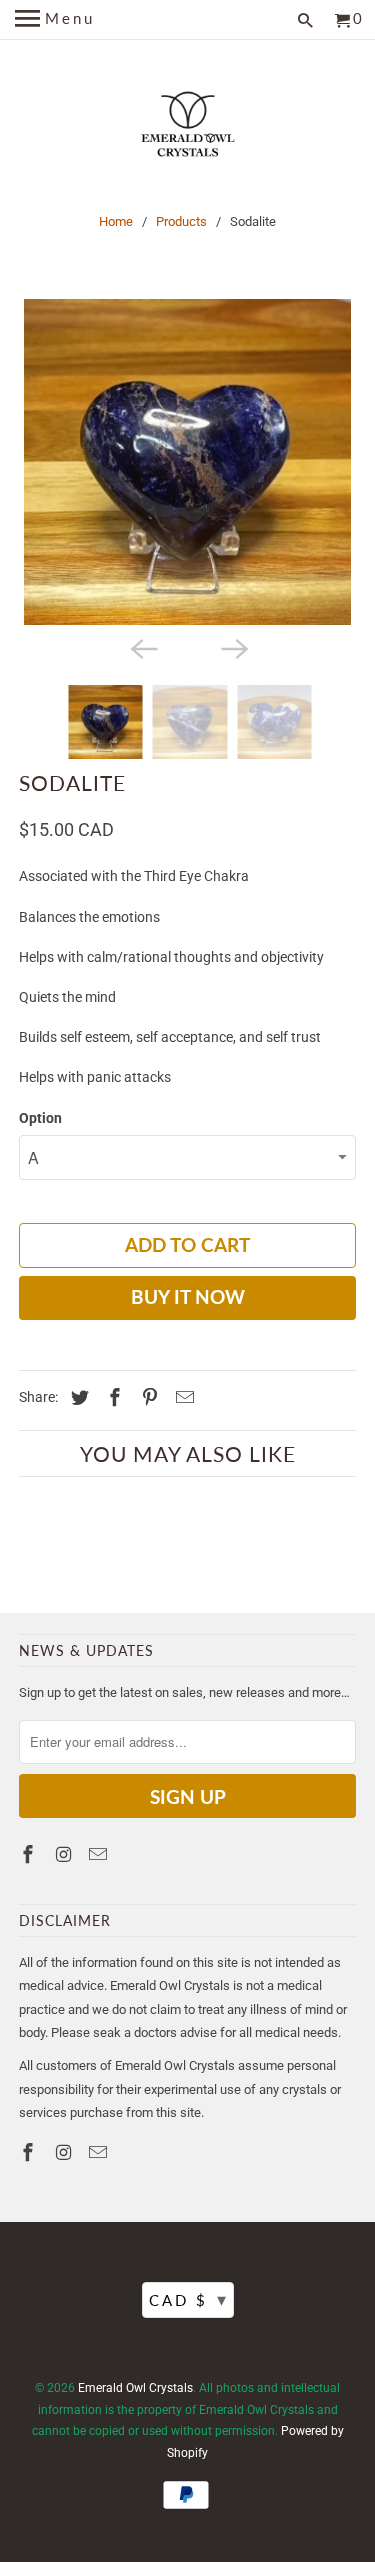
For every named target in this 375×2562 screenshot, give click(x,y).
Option (40, 1118)
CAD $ (189, 2299)
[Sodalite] (187, 462)
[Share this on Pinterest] (147, 1397)
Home (116, 221)
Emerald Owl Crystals (135, 2388)
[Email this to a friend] (182, 1397)
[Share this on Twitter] (77, 1397)
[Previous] (142, 647)
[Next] (233, 647)
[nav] (55, 20)
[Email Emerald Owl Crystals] (100, 1854)
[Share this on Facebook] (112, 1397)
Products (181, 221)
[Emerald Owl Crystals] (188, 127)
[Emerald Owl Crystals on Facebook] (30, 1854)
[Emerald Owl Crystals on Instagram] (65, 1854)
